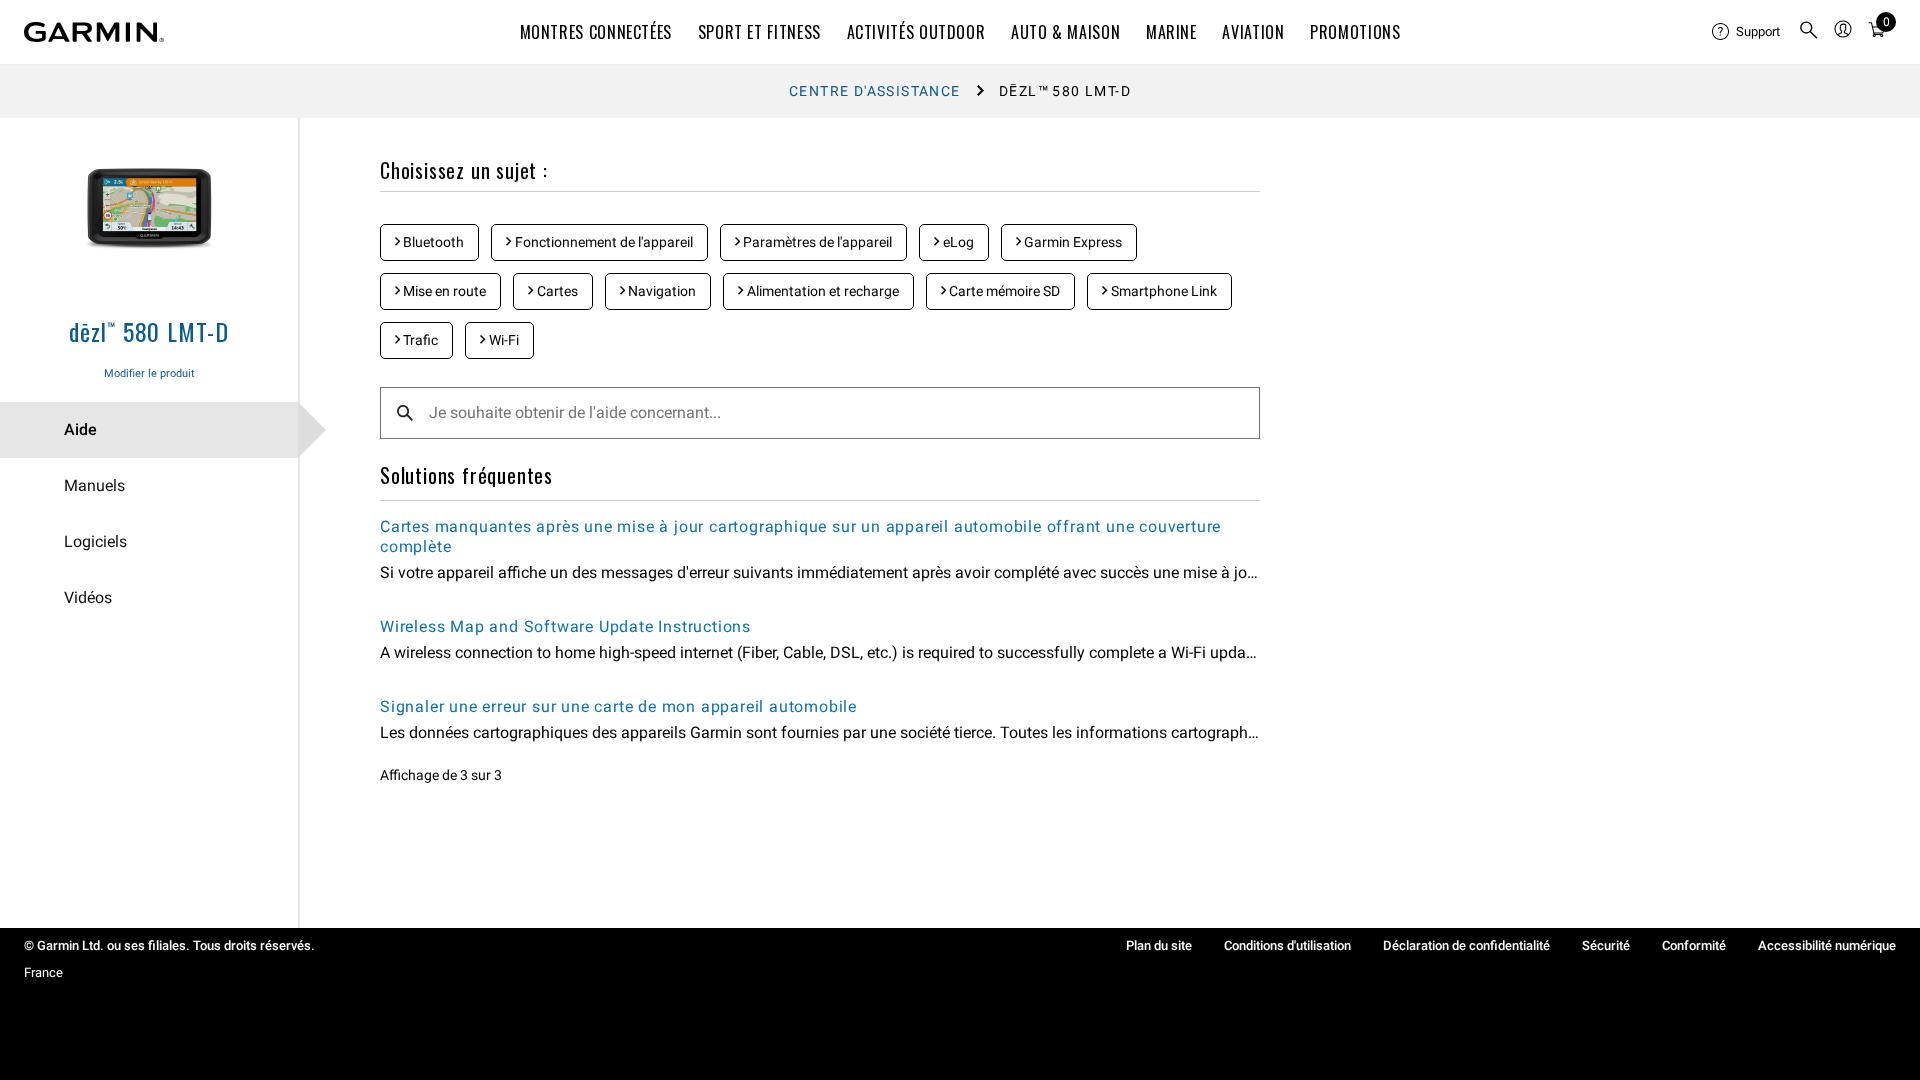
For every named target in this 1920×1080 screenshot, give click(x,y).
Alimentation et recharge (821, 291)
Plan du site (1159, 945)
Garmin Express (1071, 242)
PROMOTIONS (1355, 32)
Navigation (660, 291)
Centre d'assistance (875, 91)
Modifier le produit (149, 373)
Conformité (1694, 945)
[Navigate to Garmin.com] (94, 32)
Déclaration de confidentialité (1466, 945)
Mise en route (443, 291)
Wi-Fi (502, 340)
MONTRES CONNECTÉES (596, 32)
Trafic (419, 340)
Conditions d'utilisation (1287, 945)
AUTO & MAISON (1065, 32)
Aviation (1253, 32)
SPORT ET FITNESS (759, 32)
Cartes (556, 291)
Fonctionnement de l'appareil (602, 242)
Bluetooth (432, 242)
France (43, 972)
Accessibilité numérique (1827, 945)
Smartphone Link (1162, 291)
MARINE (1171, 32)
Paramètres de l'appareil (816, 242)
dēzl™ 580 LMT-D (149, 331)
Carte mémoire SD (1003, 291)
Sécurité (1606, 945)
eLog (957, 242)
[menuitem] (1747, 32)
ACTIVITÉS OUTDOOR (916, 32)
